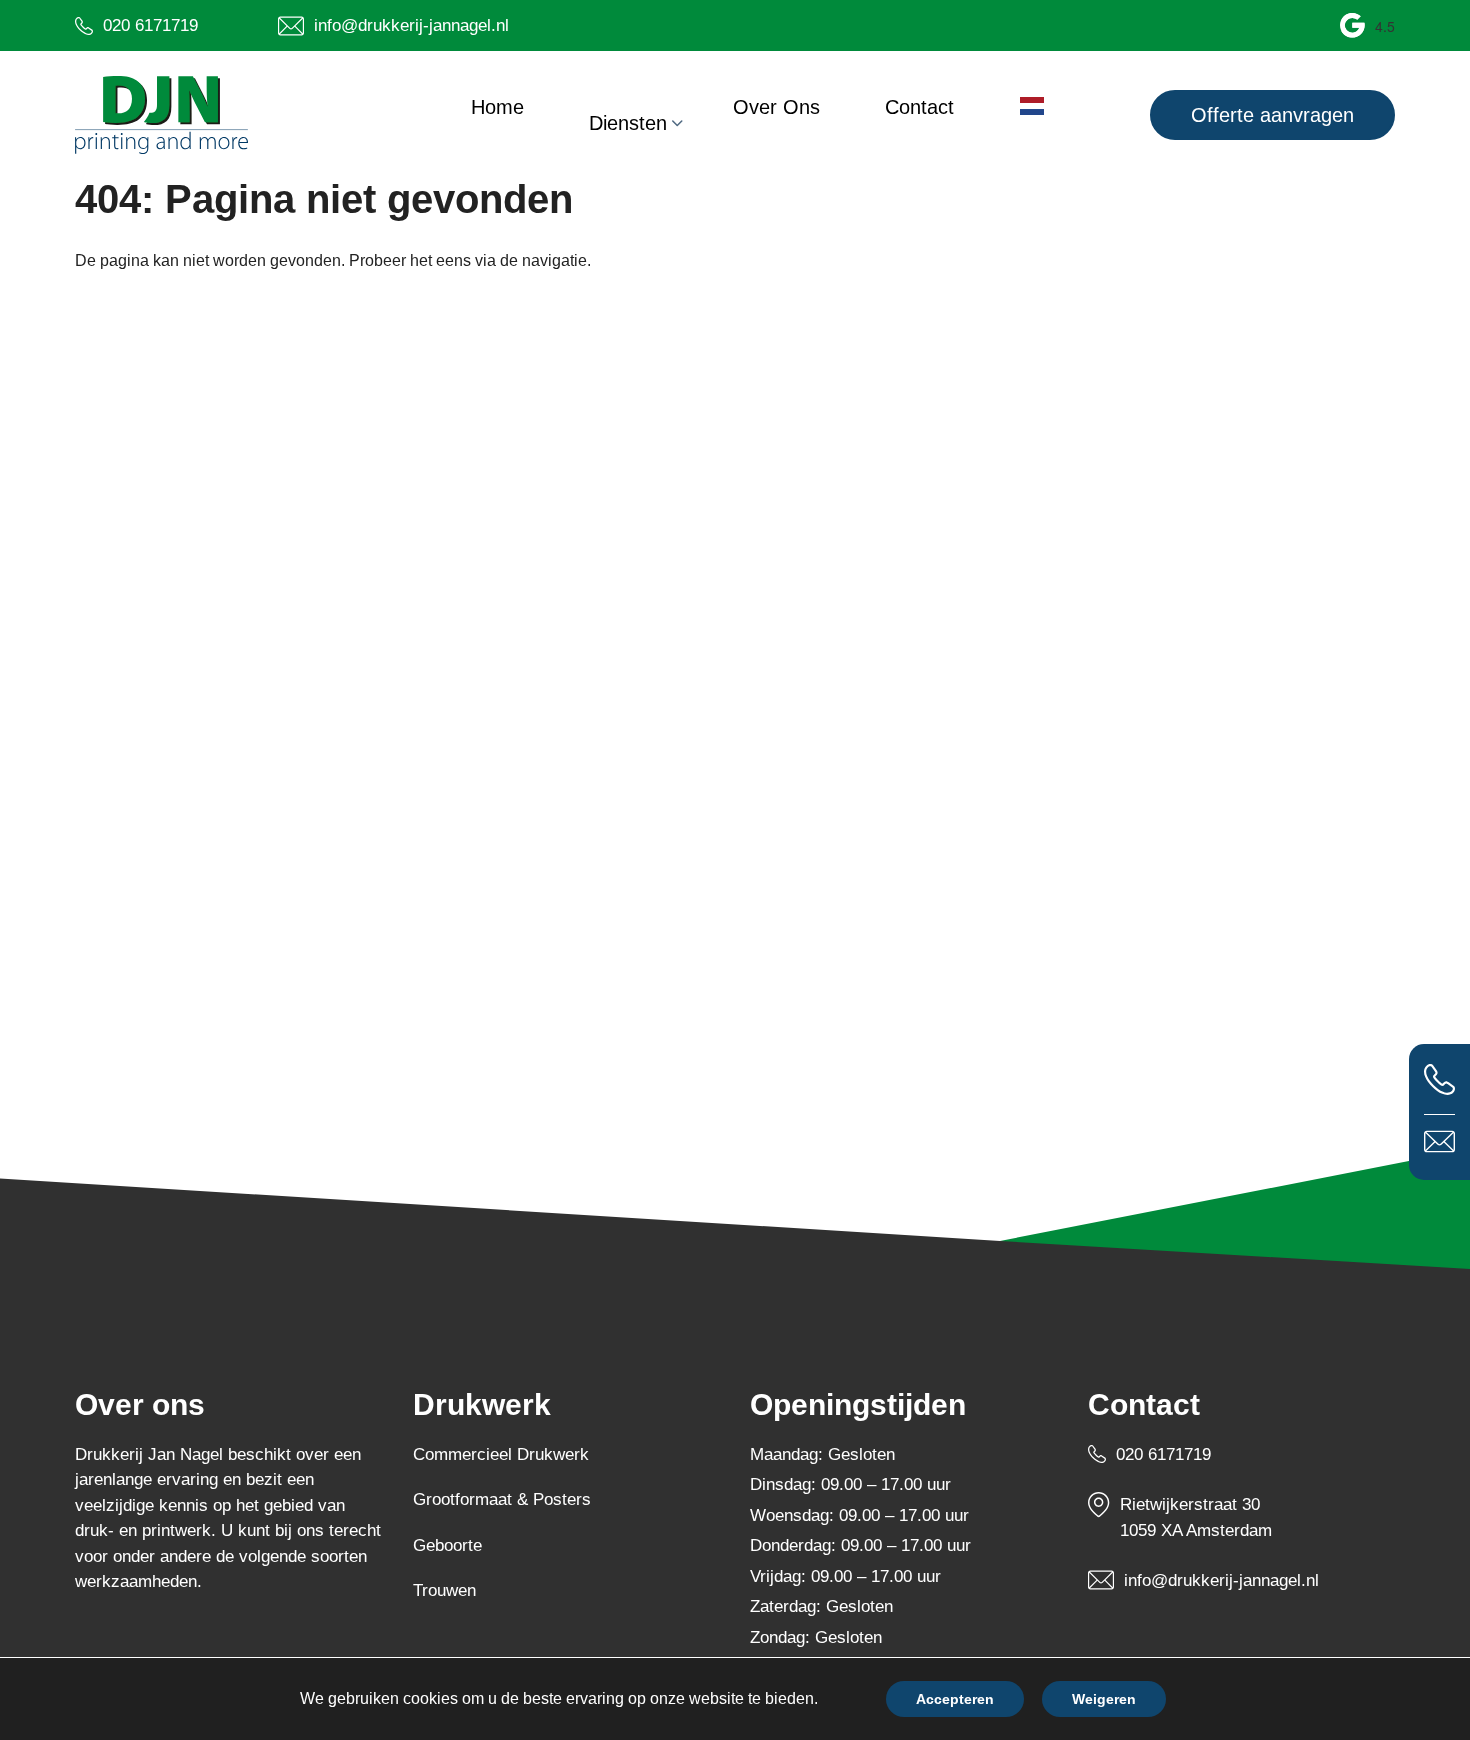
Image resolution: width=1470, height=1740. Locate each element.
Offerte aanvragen (1272, 115)
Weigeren (1104, 1699)
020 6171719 (1163, 1454)
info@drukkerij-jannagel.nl (1221, 1580)
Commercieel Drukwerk (501, 1454)
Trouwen (444, 1590)
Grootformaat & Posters (502, 1499)
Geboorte (447, 1545)
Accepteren (955, 1699)
